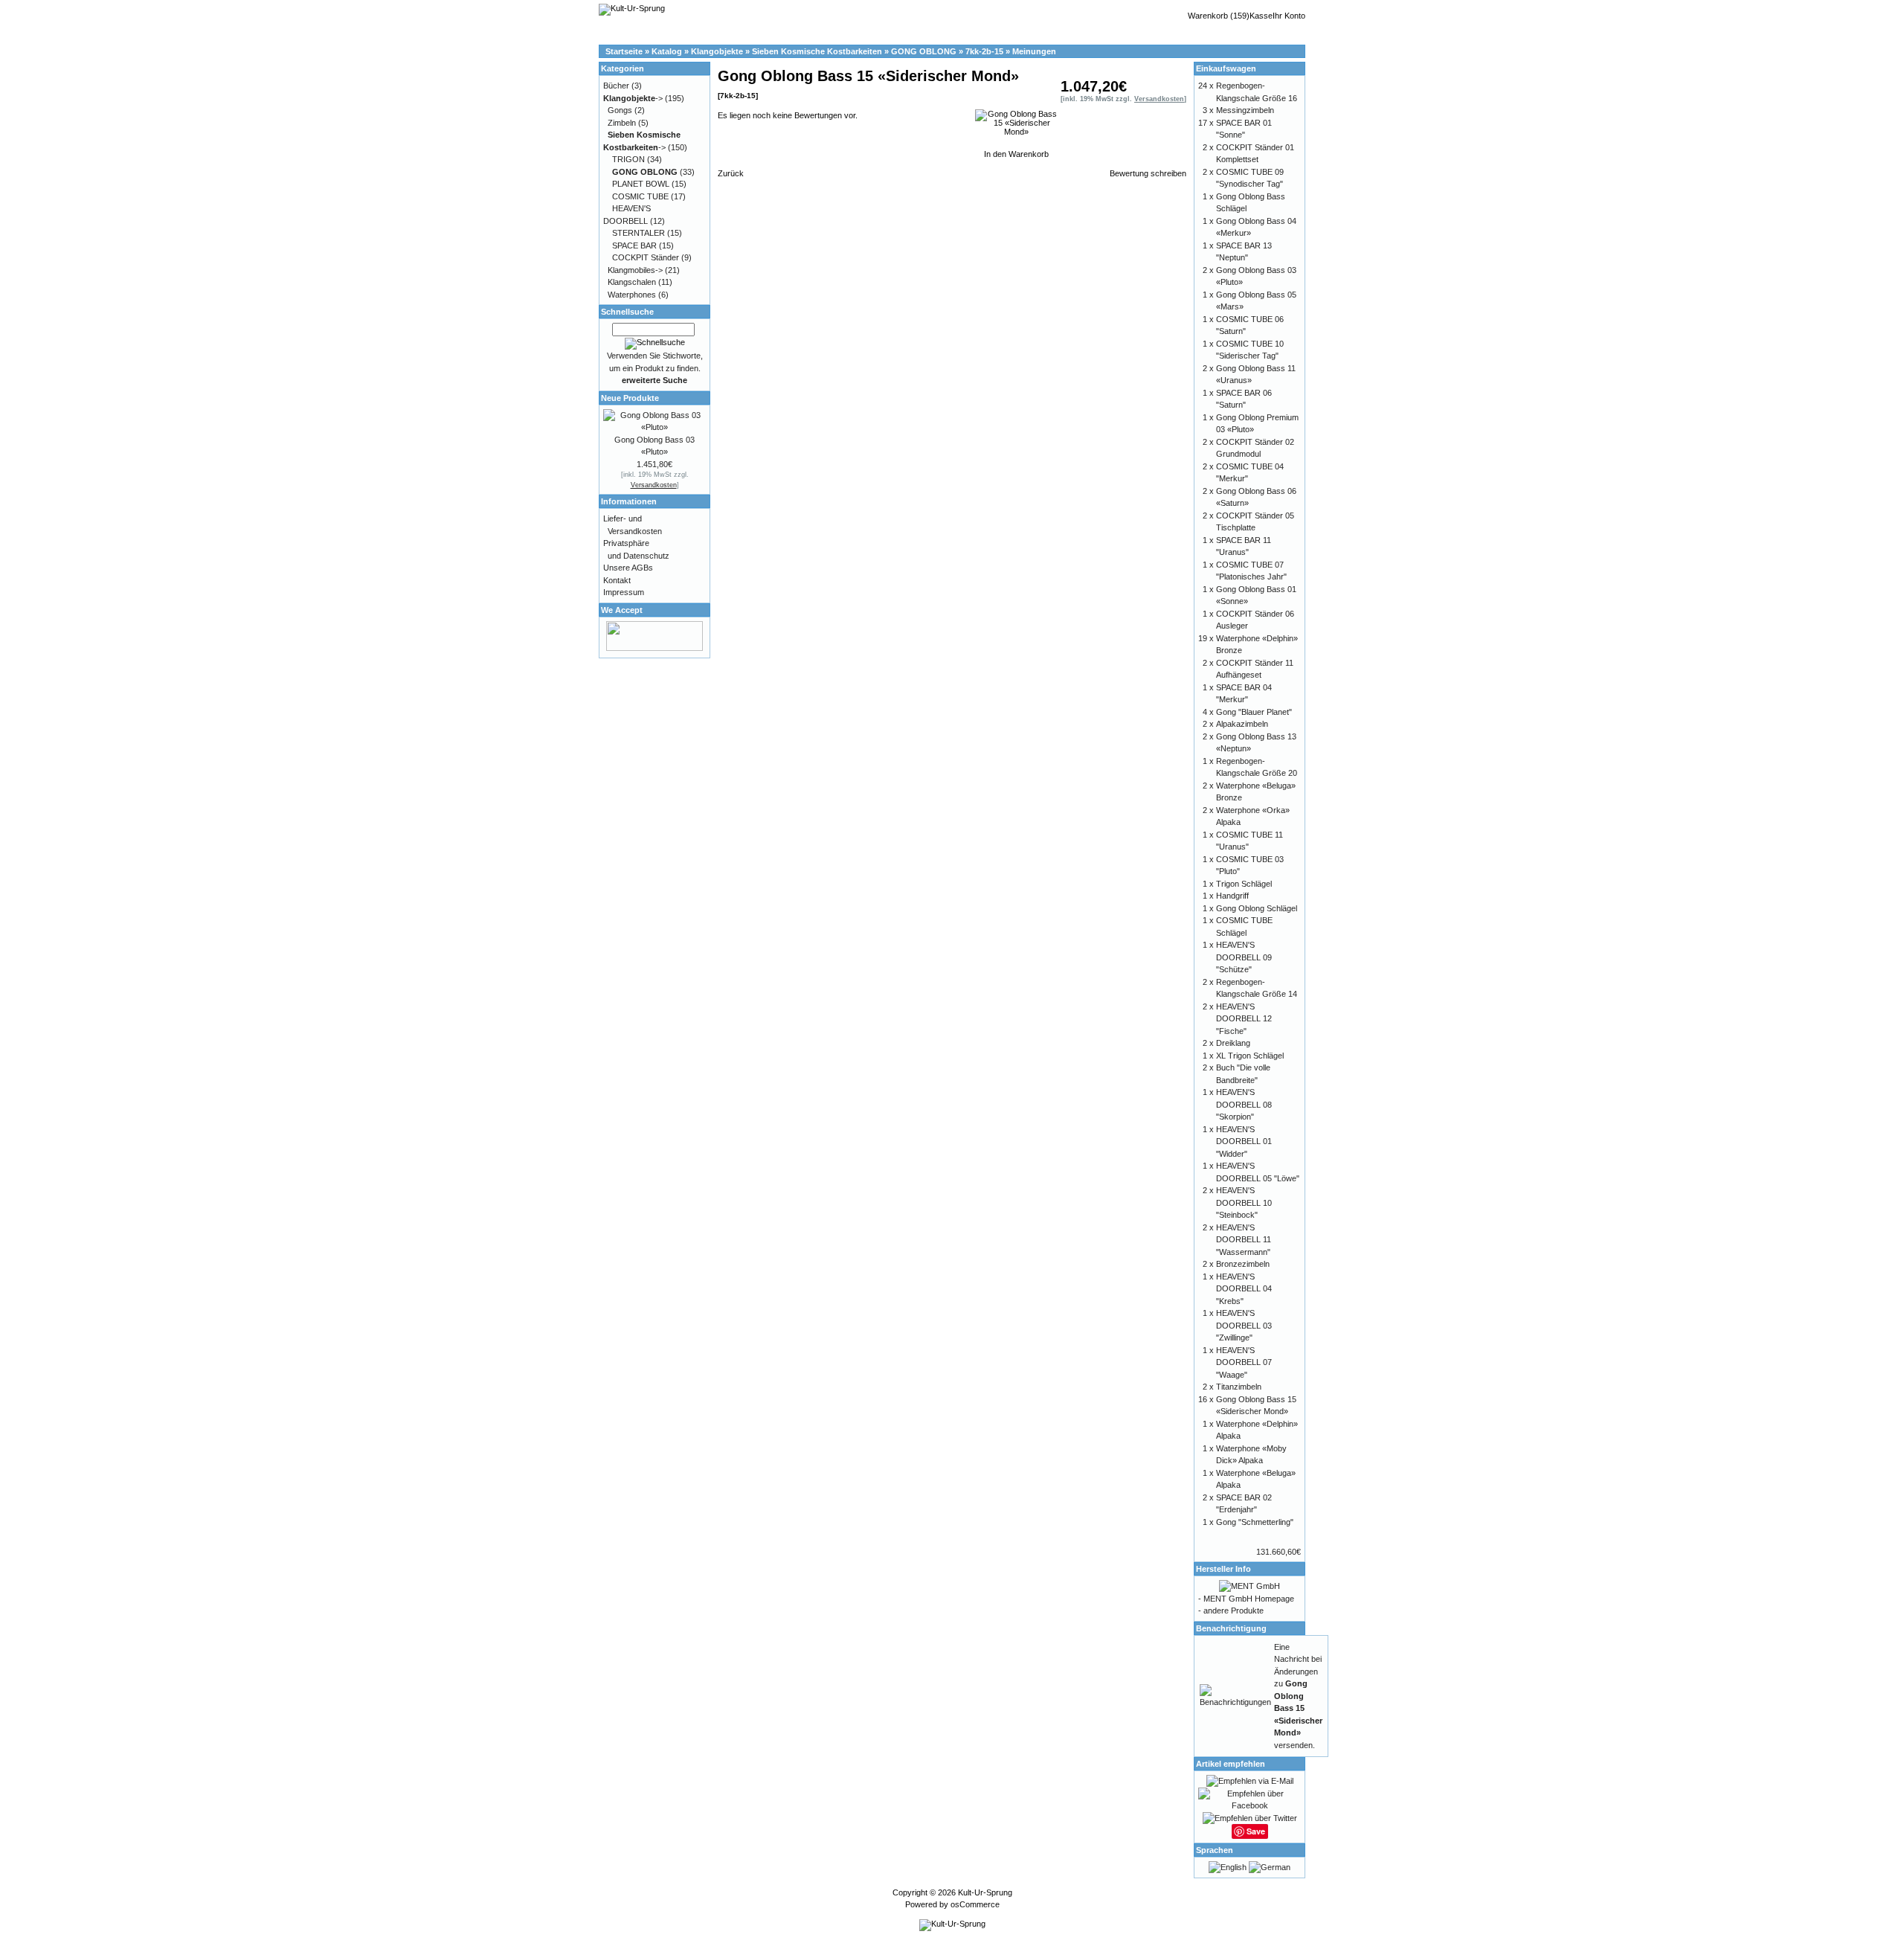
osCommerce (975, 1904)
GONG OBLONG (924, 51)
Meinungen (1034, 51)
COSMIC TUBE (640, 196)
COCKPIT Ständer (646, 257)
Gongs (620, 110)
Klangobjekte (717, 51)
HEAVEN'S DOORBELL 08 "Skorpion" (1244, 1104)
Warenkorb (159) (1219, 16)
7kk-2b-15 (984, 51)
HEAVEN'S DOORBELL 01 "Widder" (1244, 1141)
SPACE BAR (634, 245)
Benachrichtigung (1231, 1628)
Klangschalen (632, 282)
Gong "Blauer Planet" (1254, 712)
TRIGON (628, 159)
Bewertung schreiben (1148, 173)
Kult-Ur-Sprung (985, 1892)
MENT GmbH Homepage (1249, 1599)
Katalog (667, 51)
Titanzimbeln (1239, 1387)
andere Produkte (1234, 1611)
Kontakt (617, 580)
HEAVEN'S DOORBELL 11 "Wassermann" (1244, 1240)
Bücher (616, 86)
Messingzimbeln (1245, 110)
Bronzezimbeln (1243, 1264)
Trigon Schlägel (1244, 884)
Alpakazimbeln (1242, 724)
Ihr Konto (1289, 16)
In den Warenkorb (1016, 154)
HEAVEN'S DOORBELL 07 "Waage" (1244, 1362)
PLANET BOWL (641, 184)
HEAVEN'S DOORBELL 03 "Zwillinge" (1244, 1325)
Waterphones (632, 295)
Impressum (624, 592)
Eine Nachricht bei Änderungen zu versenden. (1298, 1696)
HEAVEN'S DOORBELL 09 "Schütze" (1244, 957)
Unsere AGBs (628, 568)
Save (1256, 1831)
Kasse (1261, 16)
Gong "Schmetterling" (1255, 1522)
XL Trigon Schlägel (1250, 1056)
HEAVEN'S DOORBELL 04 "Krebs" (1244, 1289)
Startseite (624, 51)
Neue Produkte (630, 398)
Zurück (731, 173)
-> (633, 98)
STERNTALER (639, 233)
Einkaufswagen (1226, 68)
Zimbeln (622, 123)
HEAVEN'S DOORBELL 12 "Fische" (1244, 1019)
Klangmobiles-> (635, 270)
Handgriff (1232, 896)
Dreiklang (1233, 1043)
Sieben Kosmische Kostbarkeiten (817, 51)
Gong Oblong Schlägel (1257, 908)
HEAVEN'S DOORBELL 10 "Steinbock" (1244, 1202)
